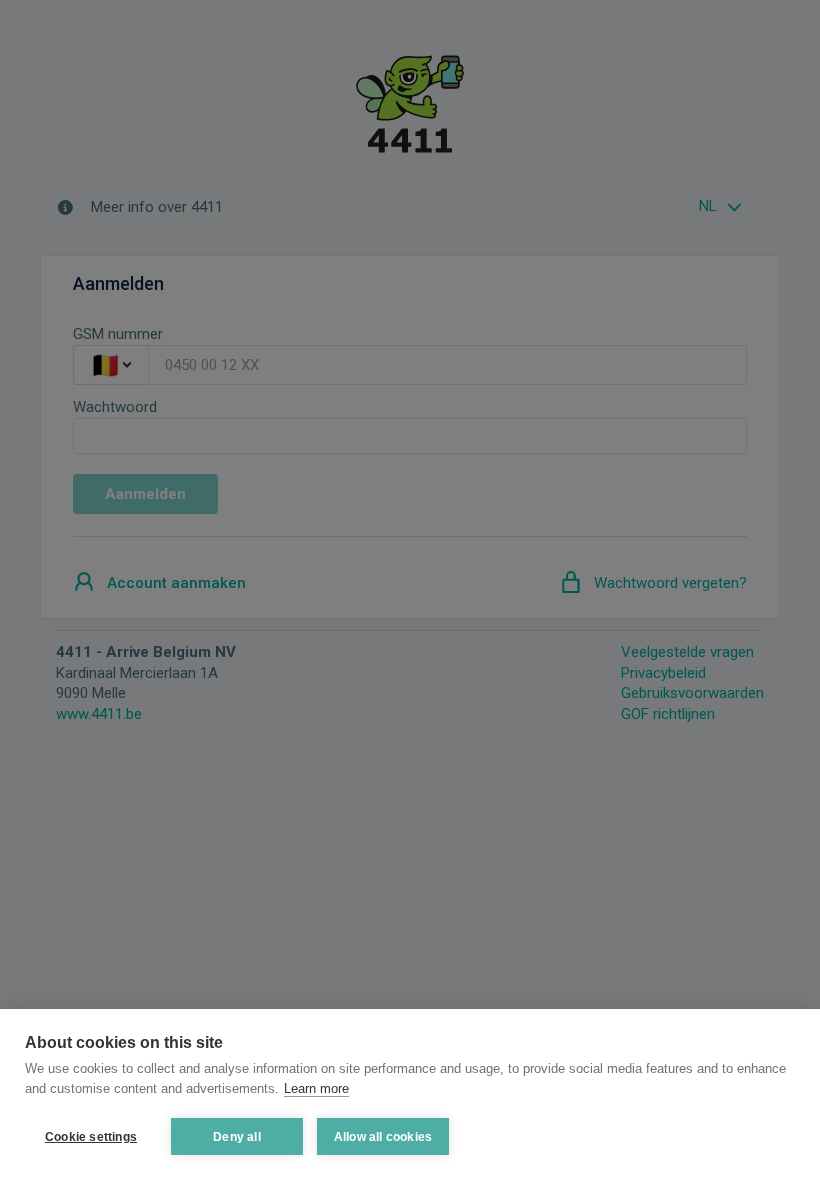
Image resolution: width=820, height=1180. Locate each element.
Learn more (316, 1088)
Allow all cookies (383, 1137)
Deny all (237, 1137)
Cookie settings (91, 1137)
